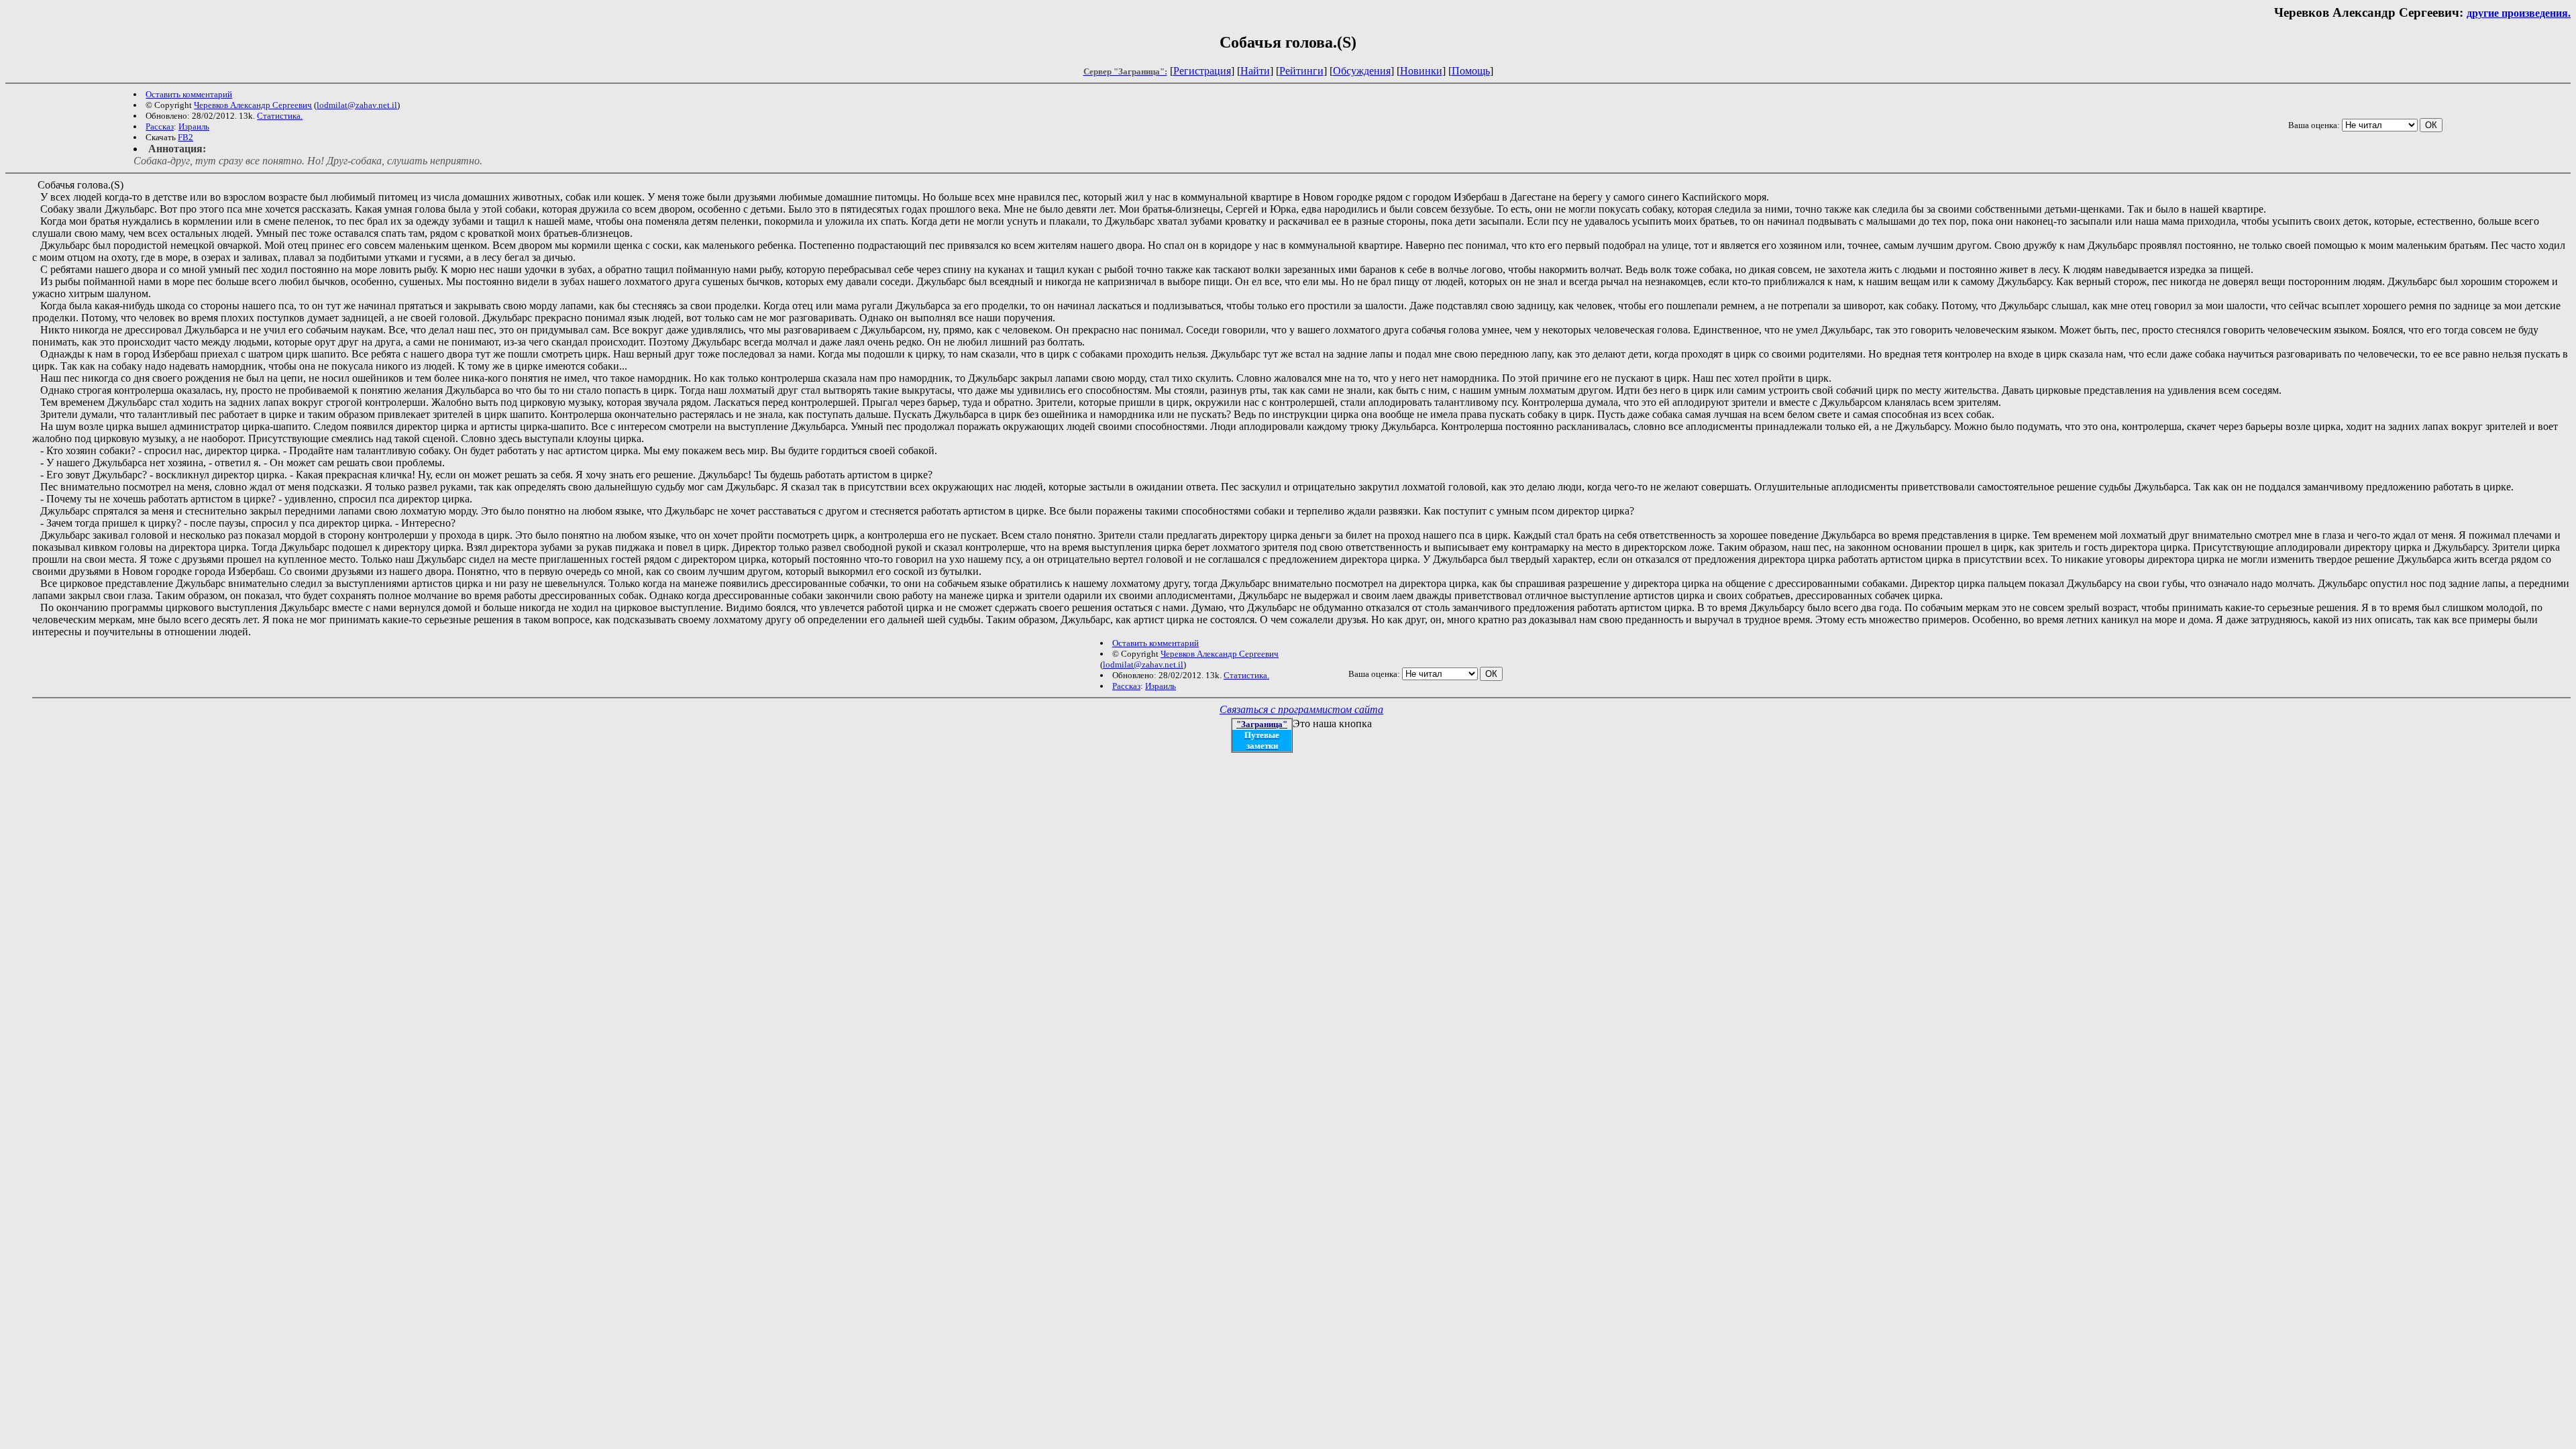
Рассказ (160, 126)
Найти (1255, 71)
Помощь (1471, 71)
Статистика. (280, 116)
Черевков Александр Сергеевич (253, 105)
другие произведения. (2519, 13)
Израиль (194, 126)
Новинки (1421, 71)
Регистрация (1202, 71)
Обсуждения (1362, 71)
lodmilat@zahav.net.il (357, 105)
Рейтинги (1301, 71)
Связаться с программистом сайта (1301, 709)
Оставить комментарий (189, 94)
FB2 (185, 137)
